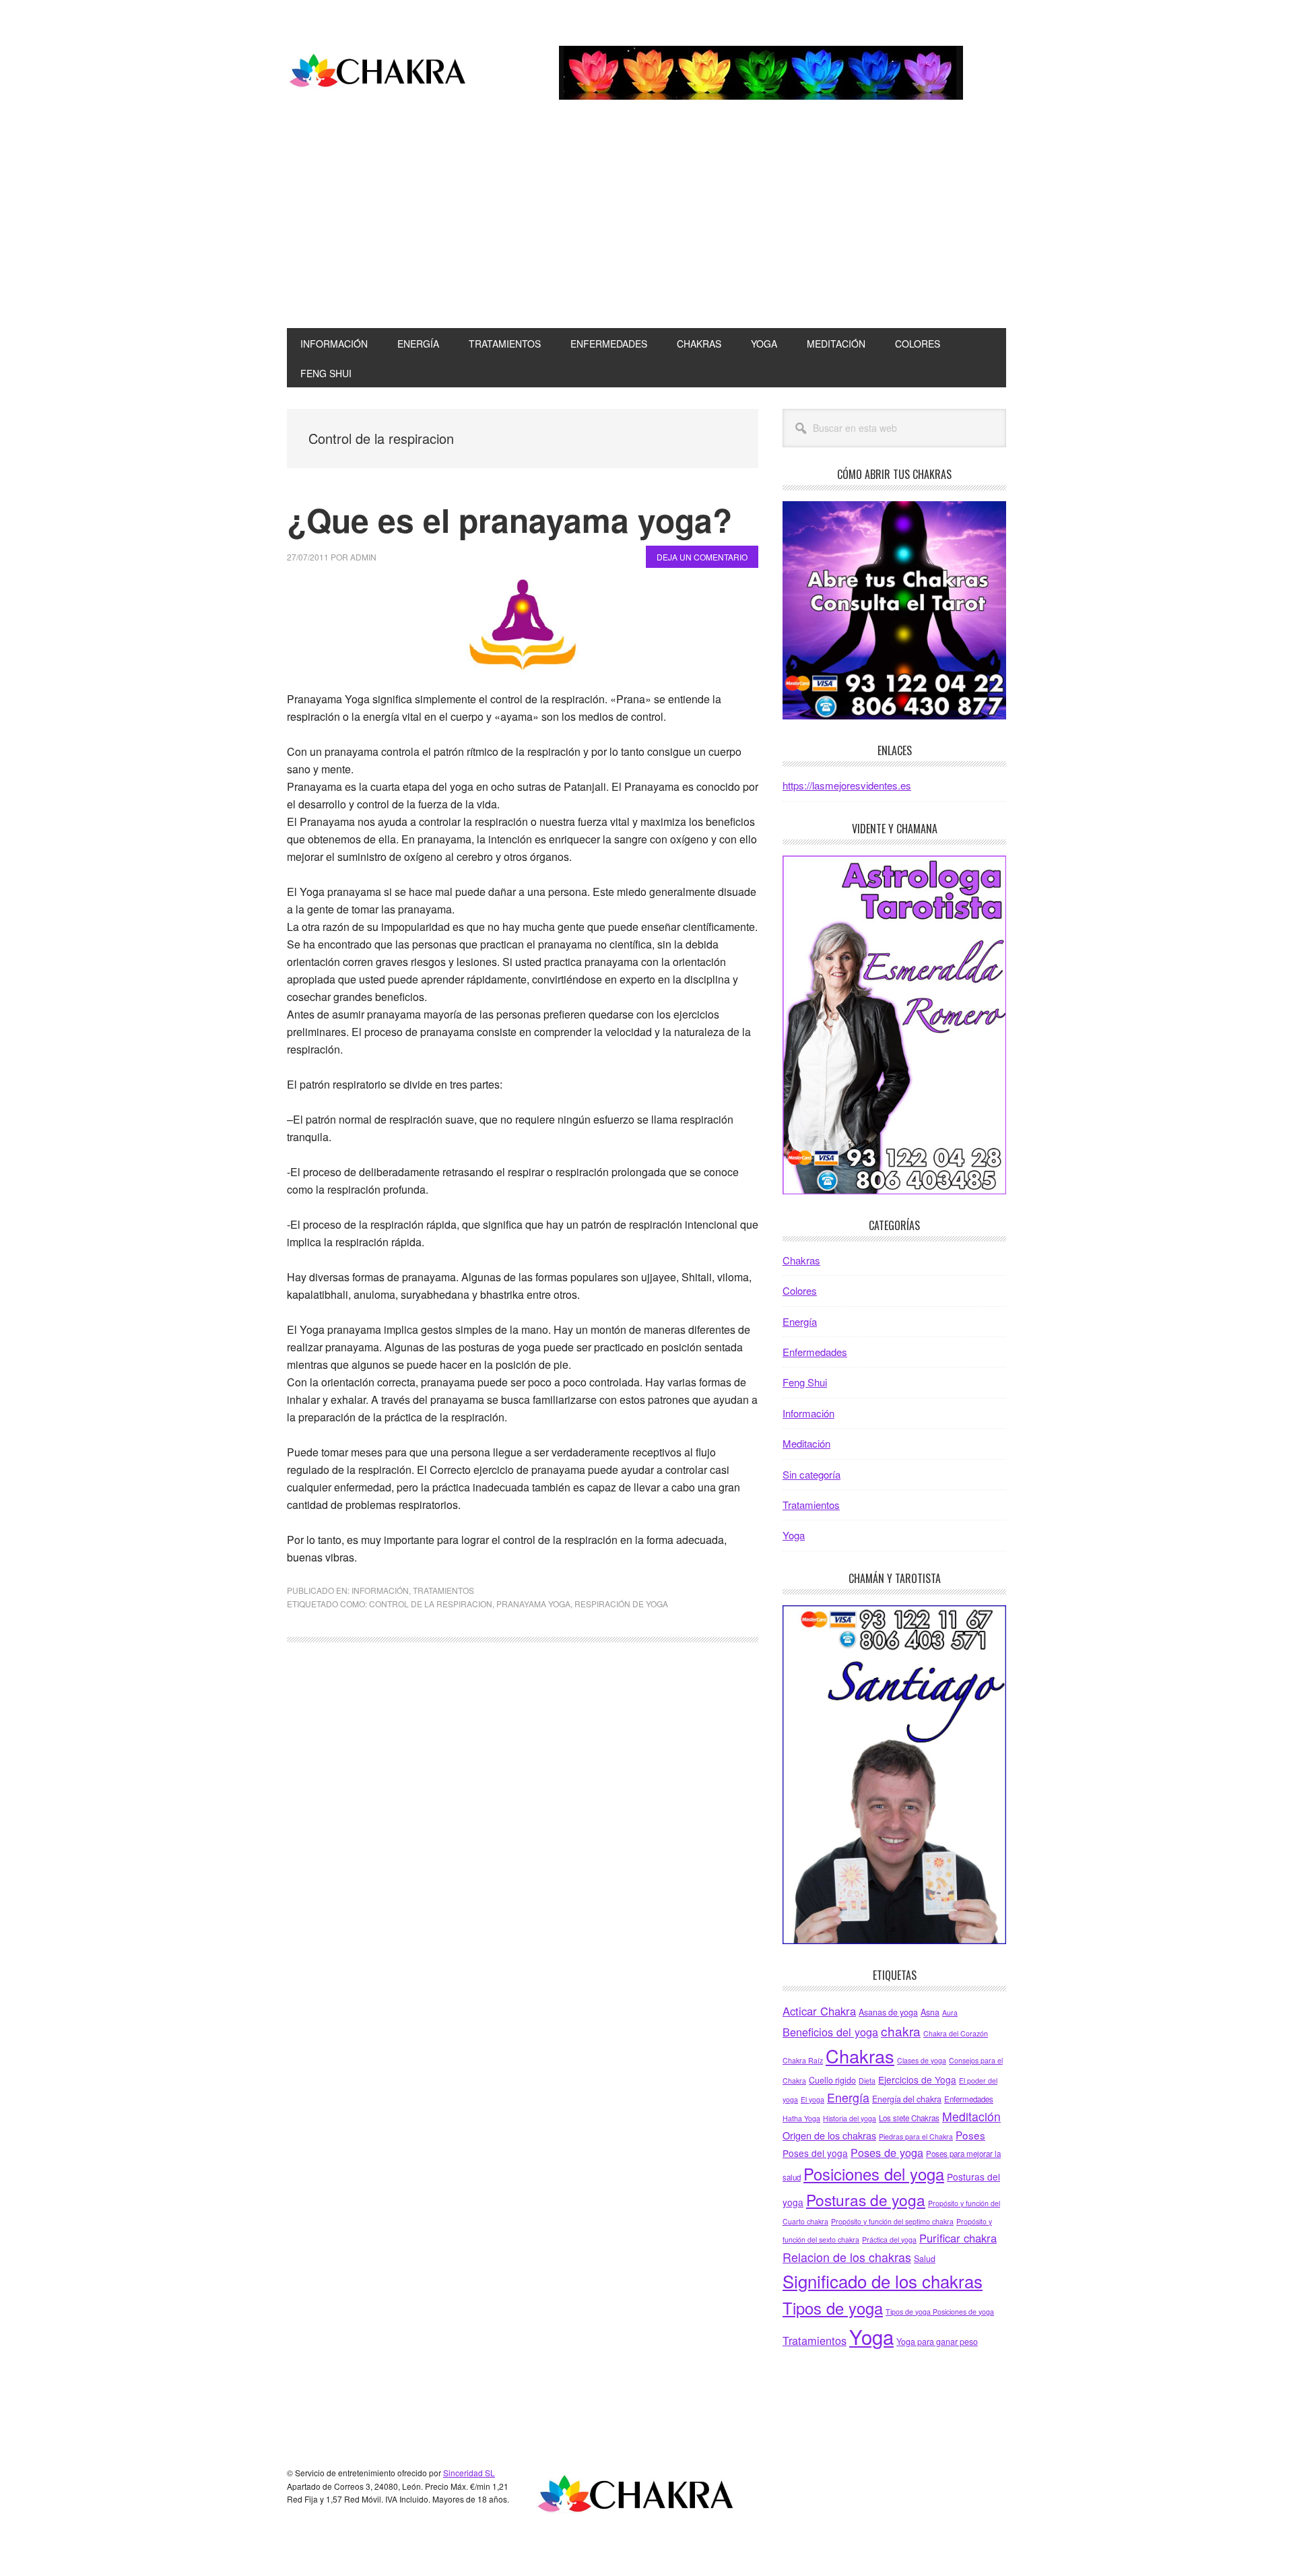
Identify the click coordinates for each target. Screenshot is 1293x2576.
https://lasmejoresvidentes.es (847, 785)
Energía (800, 1321)
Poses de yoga (887, 2152)
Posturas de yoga (866, 2199)
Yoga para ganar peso (937, 2342)
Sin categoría (811, 1474)
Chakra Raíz (803, 2060)
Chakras (801, 1260)
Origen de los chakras (829, 2135)
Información (380, 1590)
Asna (930, 2012)
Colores (800, 1290)
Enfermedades (815, 1352)
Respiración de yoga (621, 1604)
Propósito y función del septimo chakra (892, 2221)
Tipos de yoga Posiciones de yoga (940, 2312)
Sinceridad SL (469, 2473)
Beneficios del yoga (830, 2032)
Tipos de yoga (833, 2308)
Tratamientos (443, 1590)
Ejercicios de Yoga (917, 2080)
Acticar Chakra (819, 2011)
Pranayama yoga (533, 1604)
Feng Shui (805, 1382)
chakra (901, 2031)
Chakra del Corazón (956, 2033)
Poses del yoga (815, 2153)
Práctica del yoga (889, 2240)
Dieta (867, 2081)
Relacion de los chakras (847, 2257)
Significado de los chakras (883, 2281)
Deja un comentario (702, 557)
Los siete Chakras (909, 2118)
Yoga (794, 1535)
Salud (925, 2259)
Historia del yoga (850, 2118)
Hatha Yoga (801, 2118)
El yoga (813, 2099)
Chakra (378, 73)
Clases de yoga (922, 2060)
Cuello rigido (832, 2080)
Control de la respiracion (431, 1604)
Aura (950, 2012)
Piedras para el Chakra (916, 2136)
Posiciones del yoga (874, 2174)
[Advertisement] (646, 227)
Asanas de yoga (888, 2012)
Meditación (806, 1443)
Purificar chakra (958, 2238)
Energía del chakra (907, 2099)
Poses (970, 2135)
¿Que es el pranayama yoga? (509, 520)
